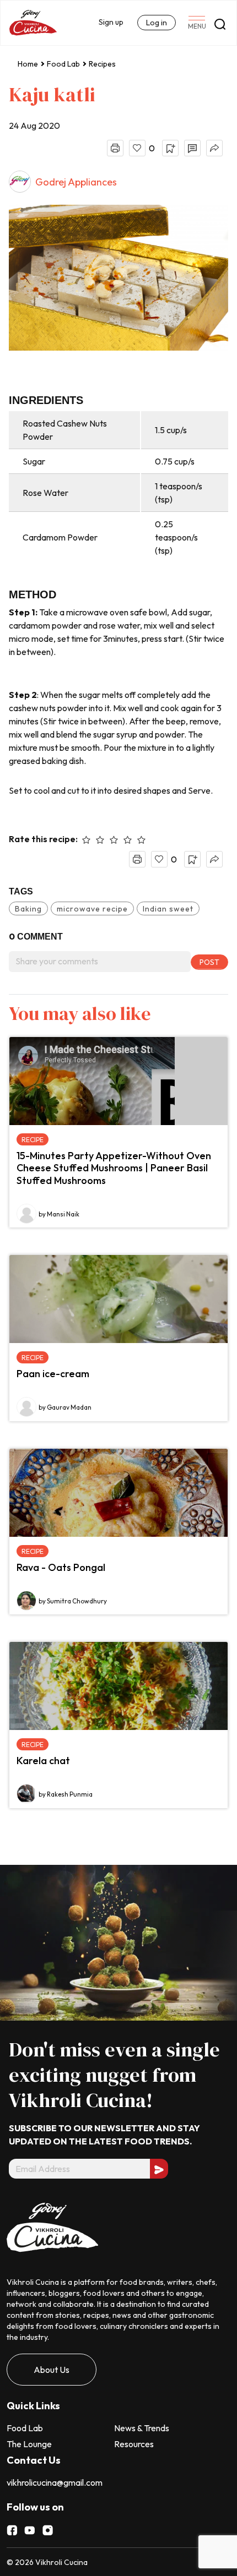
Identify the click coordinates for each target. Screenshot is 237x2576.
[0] (137, 148)
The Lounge (29, 2444)
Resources (134, 2444)
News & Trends (142, 2428)
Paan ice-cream (53, 1374)
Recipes (102, 64)
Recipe (33, 1140)
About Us (52, 2370)
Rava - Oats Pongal (61, 1567)
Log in (157, 23)
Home (28, 64)
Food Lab (63, 64)
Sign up (111, 22)
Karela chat (43, 1761)
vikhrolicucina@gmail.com (55, 2482)
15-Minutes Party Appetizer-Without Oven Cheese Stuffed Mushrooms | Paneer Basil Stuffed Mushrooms (114, 1168)
